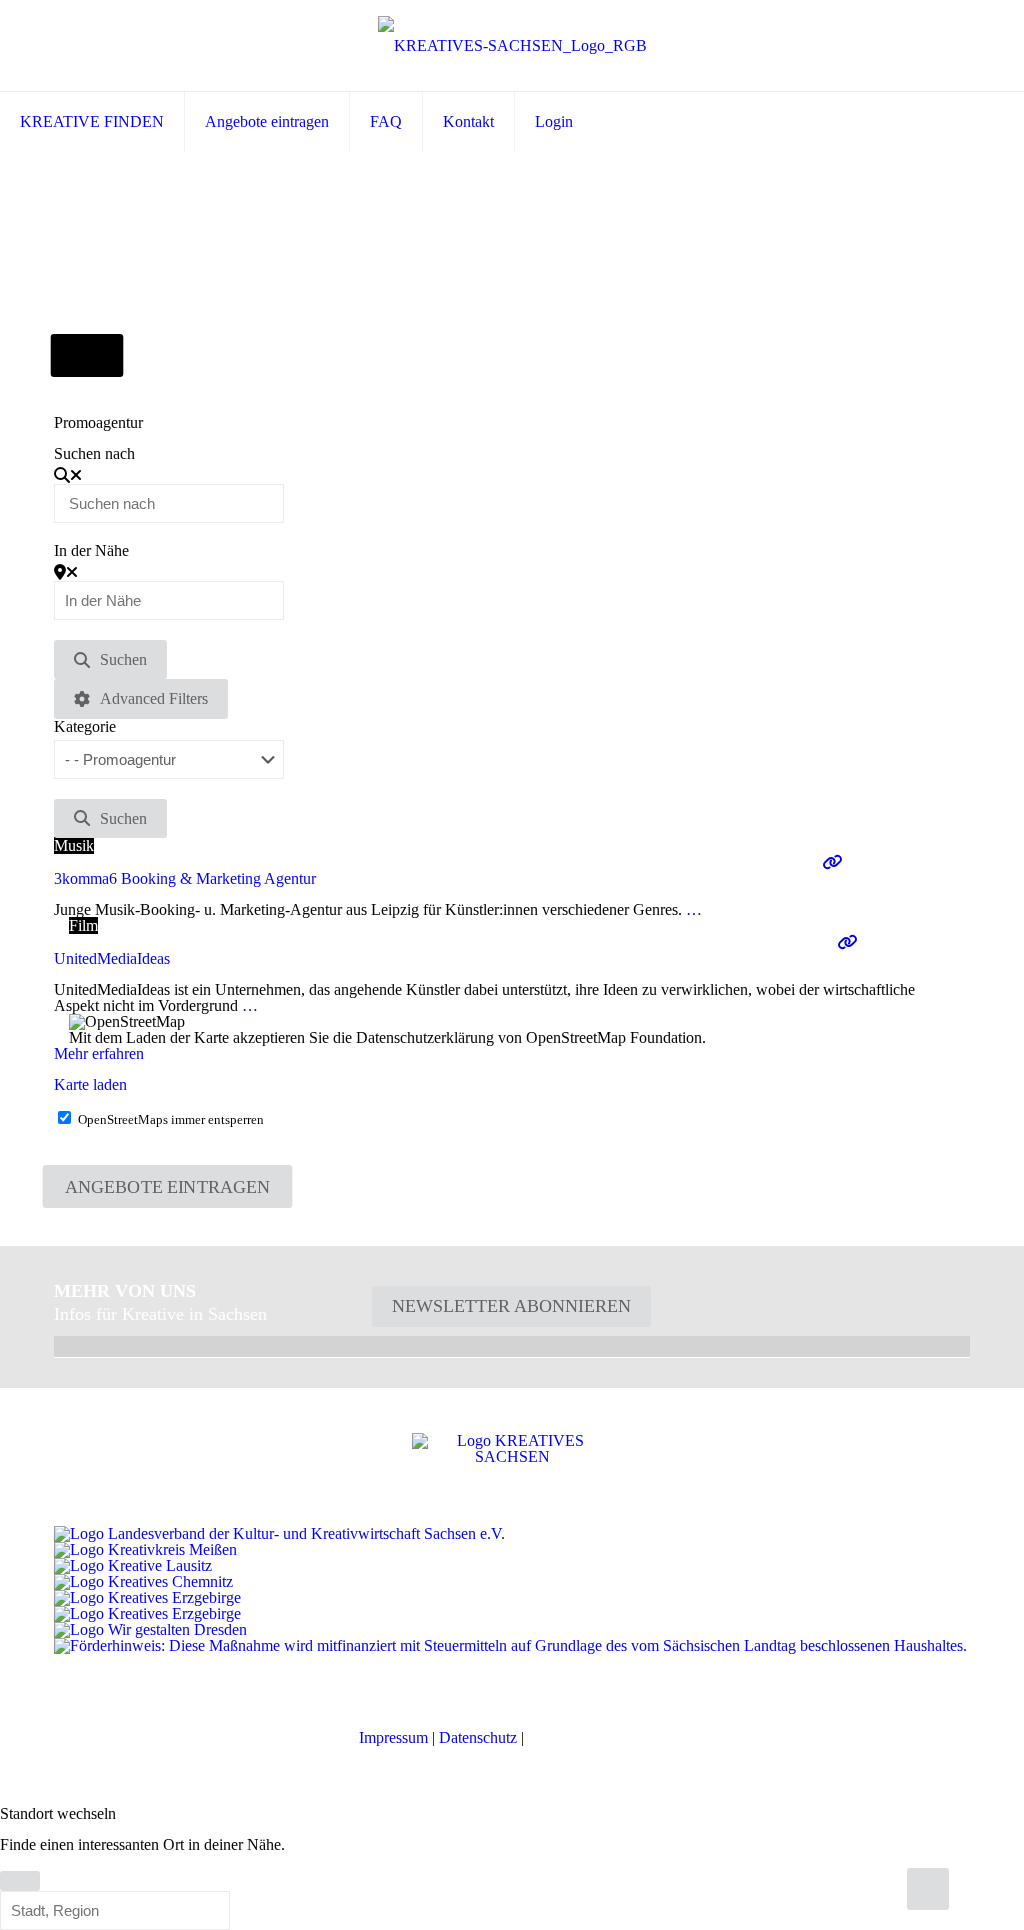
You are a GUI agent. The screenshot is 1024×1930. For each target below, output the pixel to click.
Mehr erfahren (99, 1053)
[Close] (20, 1881)
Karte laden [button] (90, 1084)
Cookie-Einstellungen (596, 1737)
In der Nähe (91, 551)
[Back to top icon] (928, 1889)
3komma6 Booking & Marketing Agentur (185, 878)
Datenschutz (478, 1737)
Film (83, 925)
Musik (74, 845)
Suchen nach (94, 454)
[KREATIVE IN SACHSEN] (512, 45)
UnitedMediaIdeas (112, 958)
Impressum (393, 1737)
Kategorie (85, 727)
